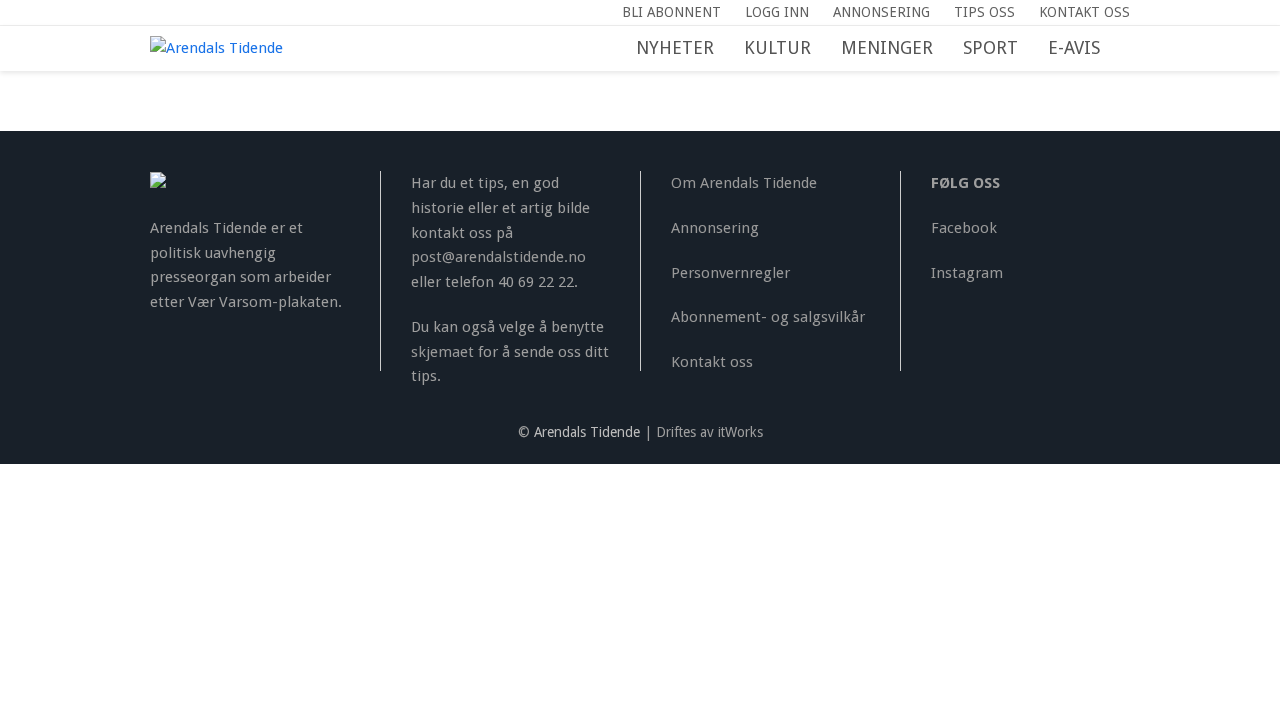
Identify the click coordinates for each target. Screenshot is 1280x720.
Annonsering (715, 228)
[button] (1130, 49)
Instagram (967, 273)
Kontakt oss (712, 362)
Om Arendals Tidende (744, 183)
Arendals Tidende (587, 432)
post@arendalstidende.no (498, 257)
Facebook (964, 228)
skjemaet (442, 352)
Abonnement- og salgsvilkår (768, 317)
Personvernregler (730, 273)
